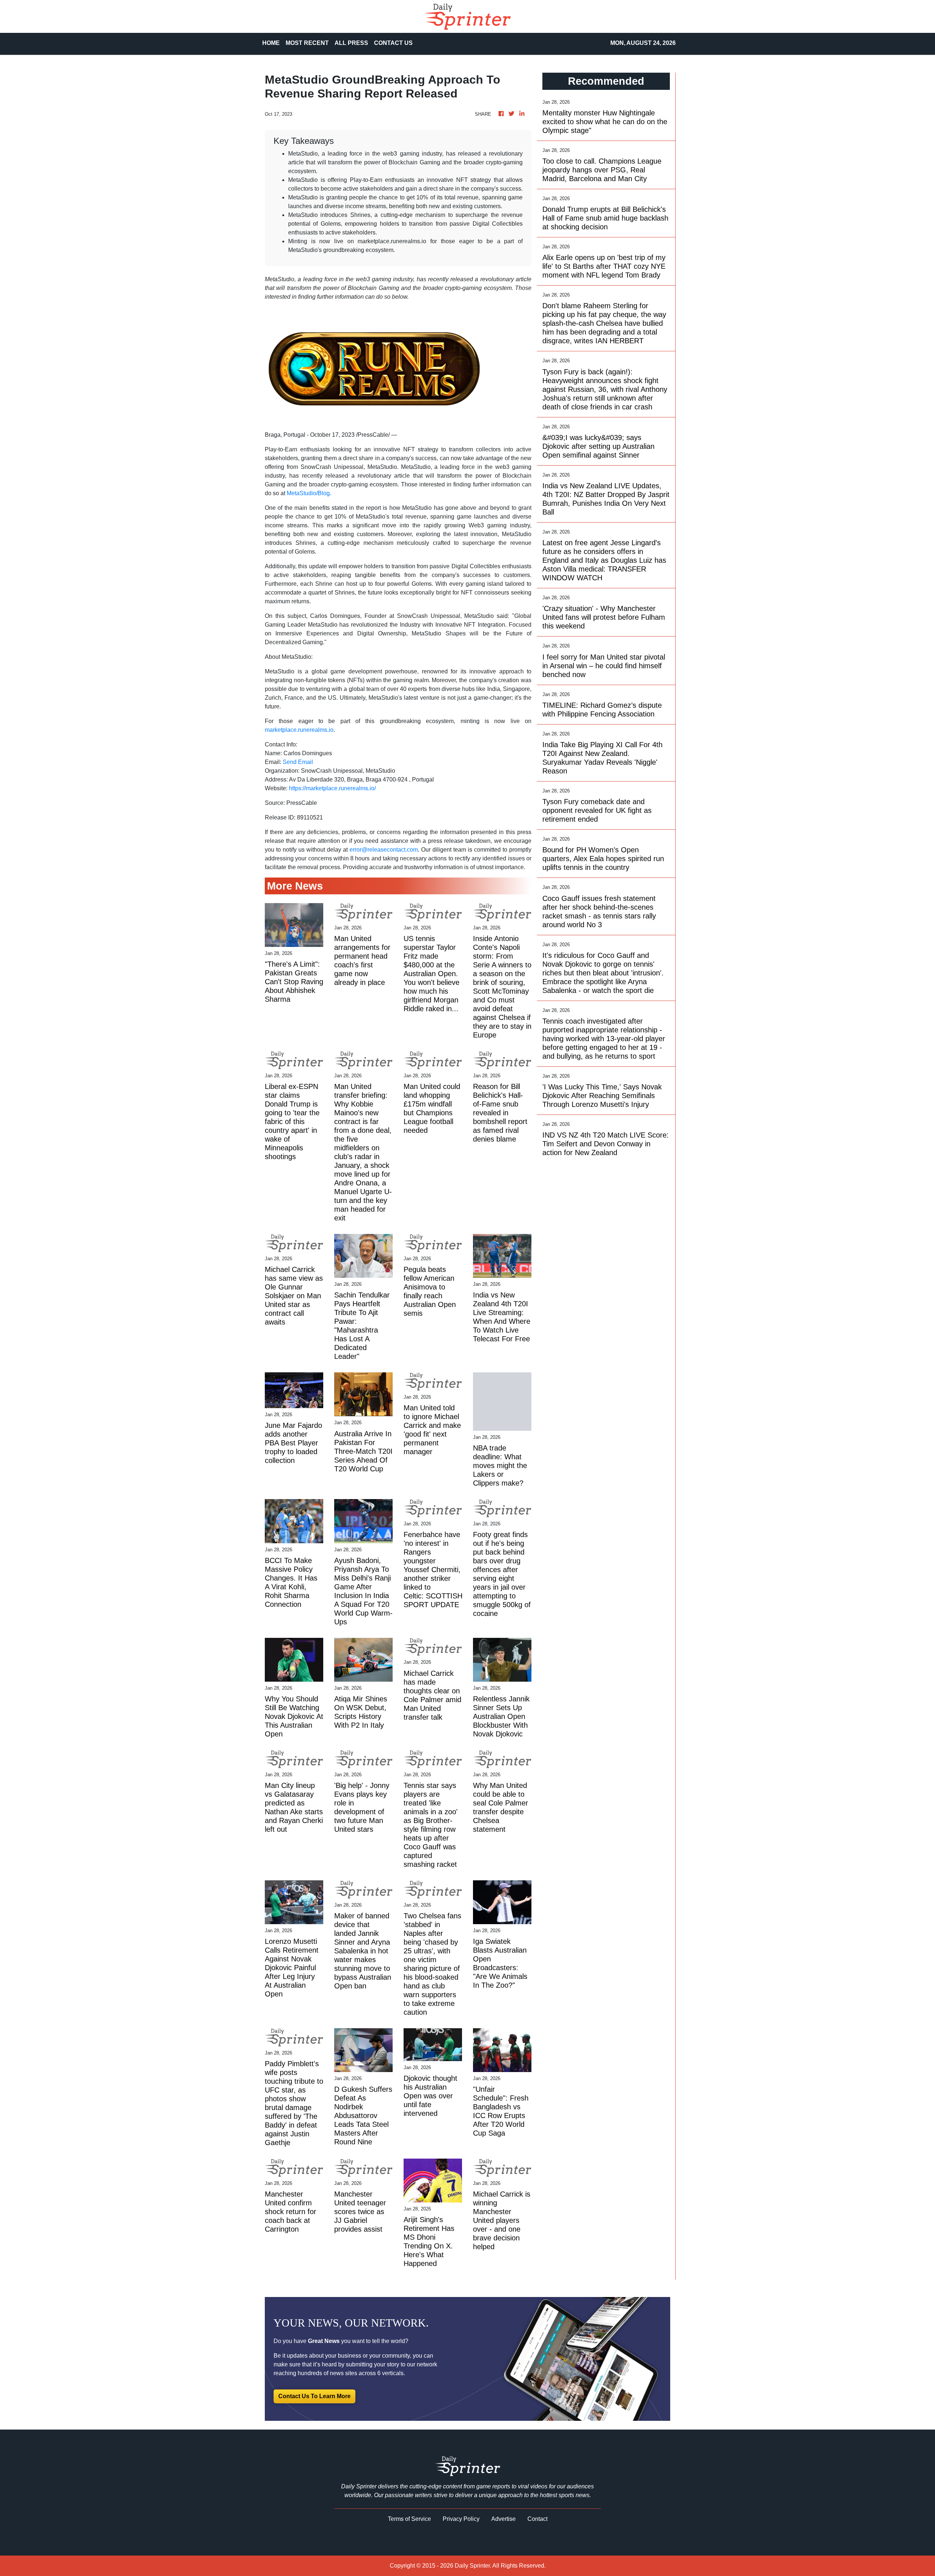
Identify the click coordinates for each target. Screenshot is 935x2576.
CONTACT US (393, 43)
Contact (537, 2519)
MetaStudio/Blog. (309, 493)
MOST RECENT (307, 43)
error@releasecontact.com (384, 850)
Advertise (503, 2519)
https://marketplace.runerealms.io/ (332, 788)
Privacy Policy (461, 2519)
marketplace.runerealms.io (299, 730)
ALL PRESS (351, 43)
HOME (271, 43)
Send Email (298, 762)
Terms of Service (409, 2519)
